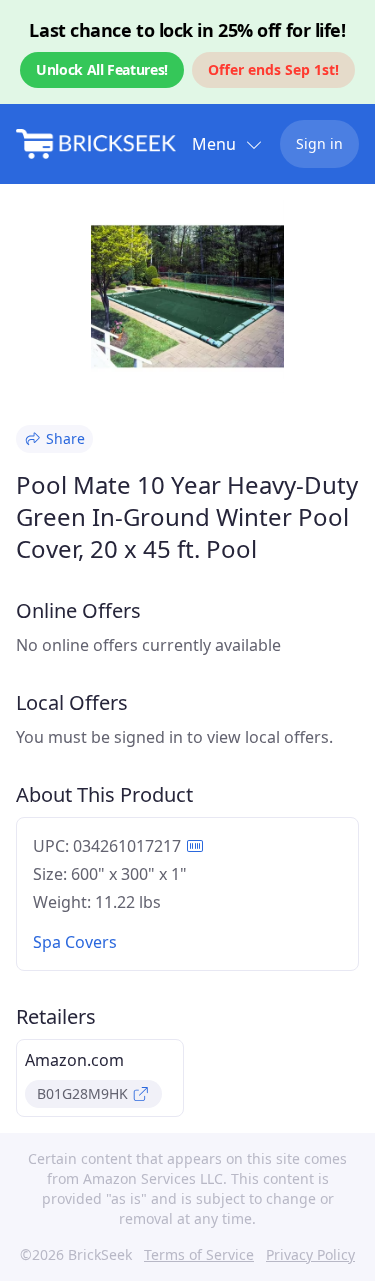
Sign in (319, 143)
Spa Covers (75, 942)
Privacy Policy (310, 1254)
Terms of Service (199, 1254)
